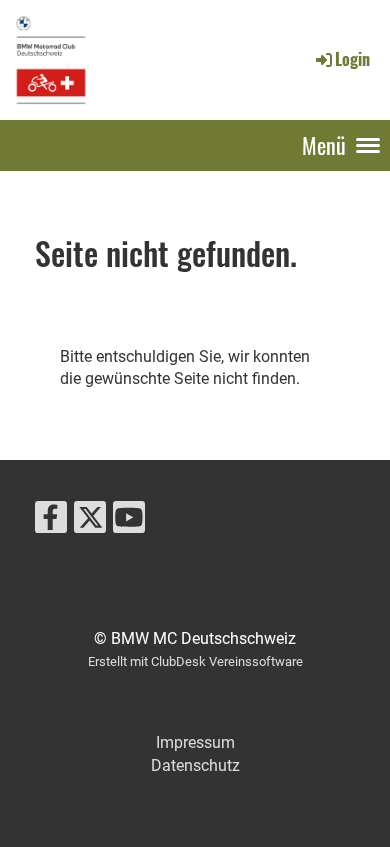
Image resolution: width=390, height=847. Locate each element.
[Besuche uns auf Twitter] (90, 522)
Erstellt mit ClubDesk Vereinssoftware (195, 661)
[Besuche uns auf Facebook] (51, 522)
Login (352, 59)
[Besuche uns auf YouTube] (129, 522)
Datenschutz (195, 765)
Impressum (195, 742)
